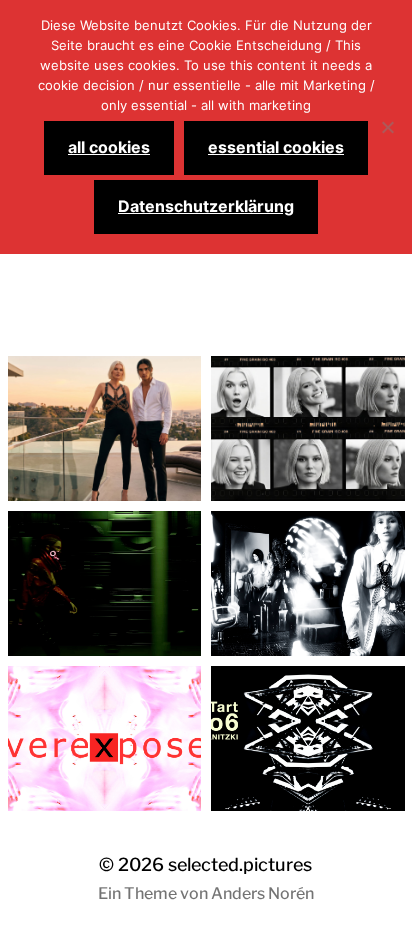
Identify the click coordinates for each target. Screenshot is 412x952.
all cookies (109, 147)
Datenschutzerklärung (206, 206)
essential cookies (276, 147)
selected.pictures (240, 864)
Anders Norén (262, 893)
